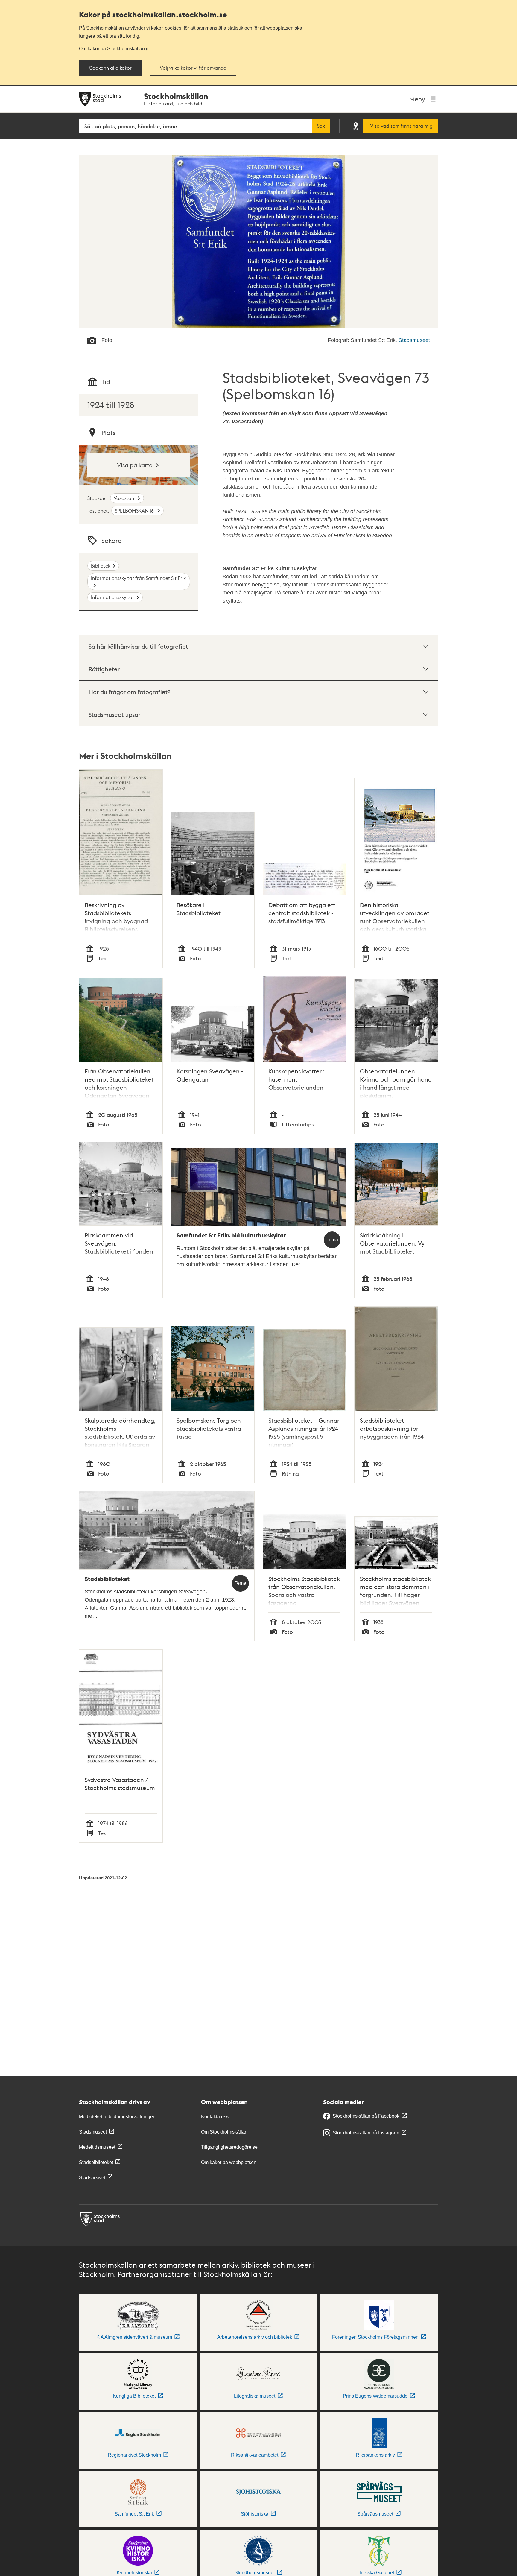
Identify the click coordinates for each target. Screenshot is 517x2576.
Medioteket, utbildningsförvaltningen (117, 2117)
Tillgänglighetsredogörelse (229, 2147)
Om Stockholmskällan (224, 2132)
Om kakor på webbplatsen (229, 2162)
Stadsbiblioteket (96, 2162)
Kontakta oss (215, 2117)
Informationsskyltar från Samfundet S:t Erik (138, 578)
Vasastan (124, 498)
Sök (321, 126)
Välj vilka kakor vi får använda (193, 68)
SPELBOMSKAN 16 (135, 511)
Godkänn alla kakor (110, 68)
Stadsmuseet (414, 340)
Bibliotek (101, 566)
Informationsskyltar (112, 597)
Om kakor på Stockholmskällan (112, 48)
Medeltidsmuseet (97, 2147)
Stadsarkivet (92, 2178)
